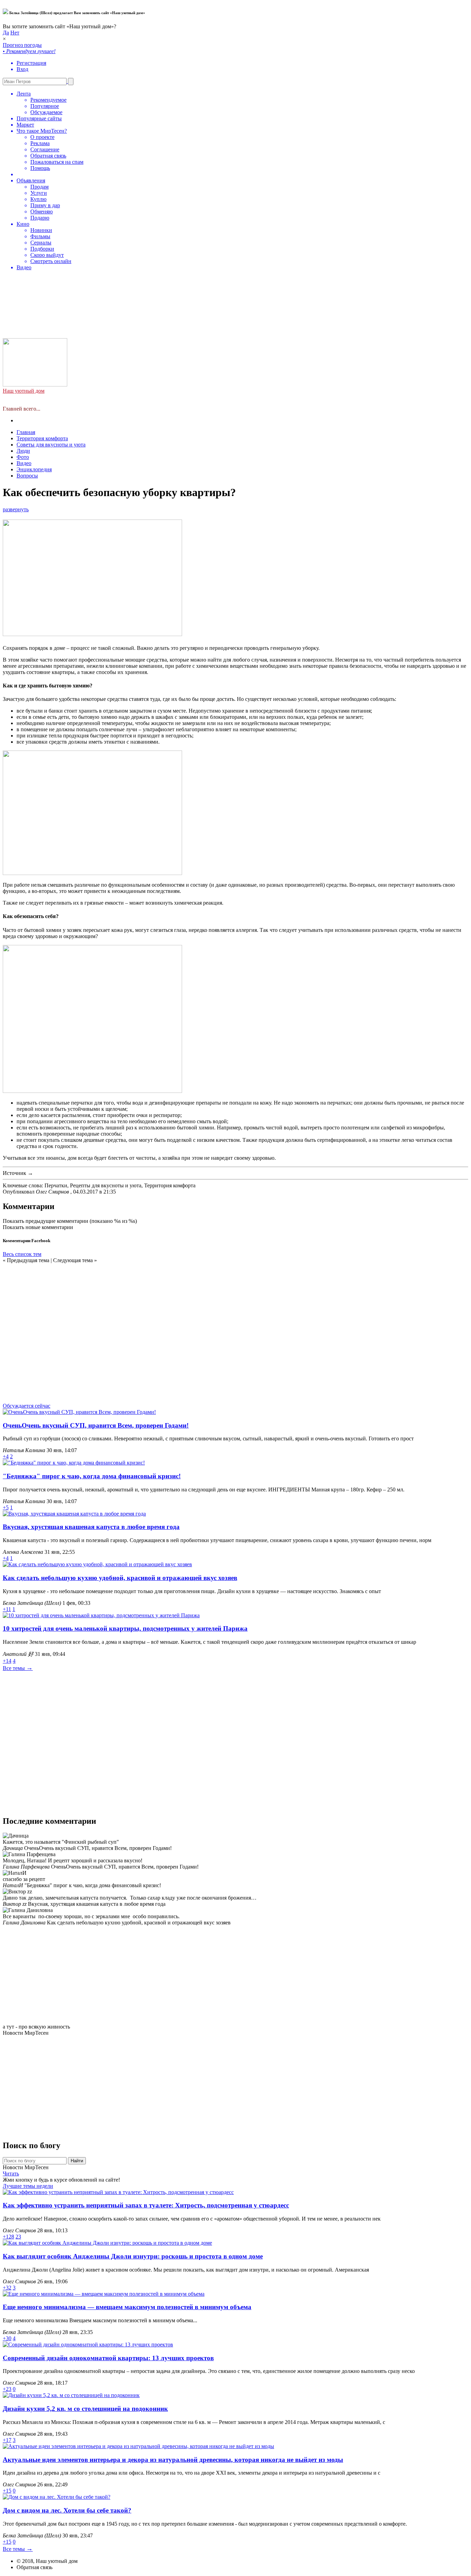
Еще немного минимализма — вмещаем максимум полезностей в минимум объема (127, 2307)
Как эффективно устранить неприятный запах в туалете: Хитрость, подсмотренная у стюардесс (146, 2205)
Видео (24, 463)
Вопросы (27, 476)
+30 (7, 2338)
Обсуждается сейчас (27, 1406)
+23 (7, 2389)
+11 (7, 1609)
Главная (26, 432)
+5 (6, 1507)
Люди (23, 451)
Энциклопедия (34, 469)
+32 (7, 2288)
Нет (15, 33)
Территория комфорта (42, 438)
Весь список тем (22, 1254)
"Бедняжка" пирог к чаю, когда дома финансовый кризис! (92, 1476)
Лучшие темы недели (28, 2186)
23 (18, 2237)
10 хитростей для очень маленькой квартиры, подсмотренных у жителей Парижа (125, 1628)
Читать (11, 2173)
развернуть (16, 509)
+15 (7, 2491)
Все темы (18, 1668)
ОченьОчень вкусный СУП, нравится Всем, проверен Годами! (96, 1425)
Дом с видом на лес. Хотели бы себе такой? (67, 2510)
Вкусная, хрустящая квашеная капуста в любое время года (91, 1527)
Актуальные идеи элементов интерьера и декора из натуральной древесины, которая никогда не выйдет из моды (173, 2460)
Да (6, 33)
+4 (6, 1456)
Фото (23, 457)
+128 (8, 2237)
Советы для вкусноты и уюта (51, 445)
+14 (7, 1661)
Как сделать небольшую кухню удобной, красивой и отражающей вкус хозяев (120, 1578)
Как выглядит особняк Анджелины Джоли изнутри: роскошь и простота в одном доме (133, 2256)
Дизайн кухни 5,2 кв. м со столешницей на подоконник (85, 2409)
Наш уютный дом (24, 391)
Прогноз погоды (43, 156)
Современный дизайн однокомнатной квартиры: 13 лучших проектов (108, 2358)
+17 (7, 2440)
